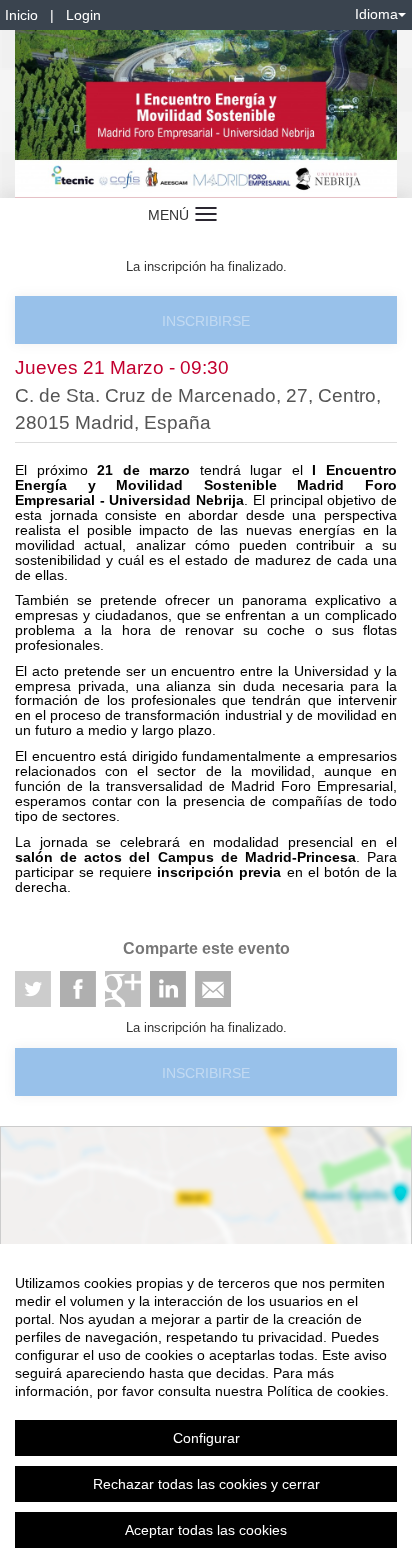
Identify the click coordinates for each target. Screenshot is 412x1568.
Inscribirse (206, 321)
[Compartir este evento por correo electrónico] (213, 989)
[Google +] (123, 989)
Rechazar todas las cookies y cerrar (206, 1484)
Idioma (376, 14)
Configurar (206, 1438)
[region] (206, 1406)
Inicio (21, 15)
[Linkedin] (168, 989)
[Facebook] (78, 989)
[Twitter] (33, 989)
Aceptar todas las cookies (206, 1530)
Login (83, 15)
